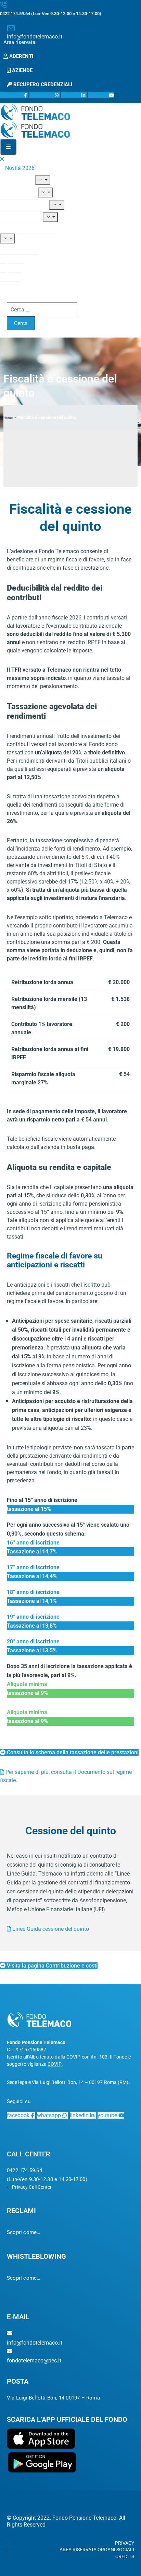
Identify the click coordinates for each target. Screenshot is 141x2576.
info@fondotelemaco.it (35, 37)
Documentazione (26, 226)
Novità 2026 (20, 168)
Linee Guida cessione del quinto (50, 1929)
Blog (11, 266)
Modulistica (19, 248)
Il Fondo (15, 180)
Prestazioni (19, 217)
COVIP (55, 2064)
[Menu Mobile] (8, 147)
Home (8, 418)
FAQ (10, 275)
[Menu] (43, 180)
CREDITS (125, 2556)
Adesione (16, 192)
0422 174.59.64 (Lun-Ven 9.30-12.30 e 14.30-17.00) (51, 14)
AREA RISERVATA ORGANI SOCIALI (97, 2550)
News (12, 257)
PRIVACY (125, 2543)
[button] (22, 42)
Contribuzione (22, 205)
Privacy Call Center (32, 2187)
